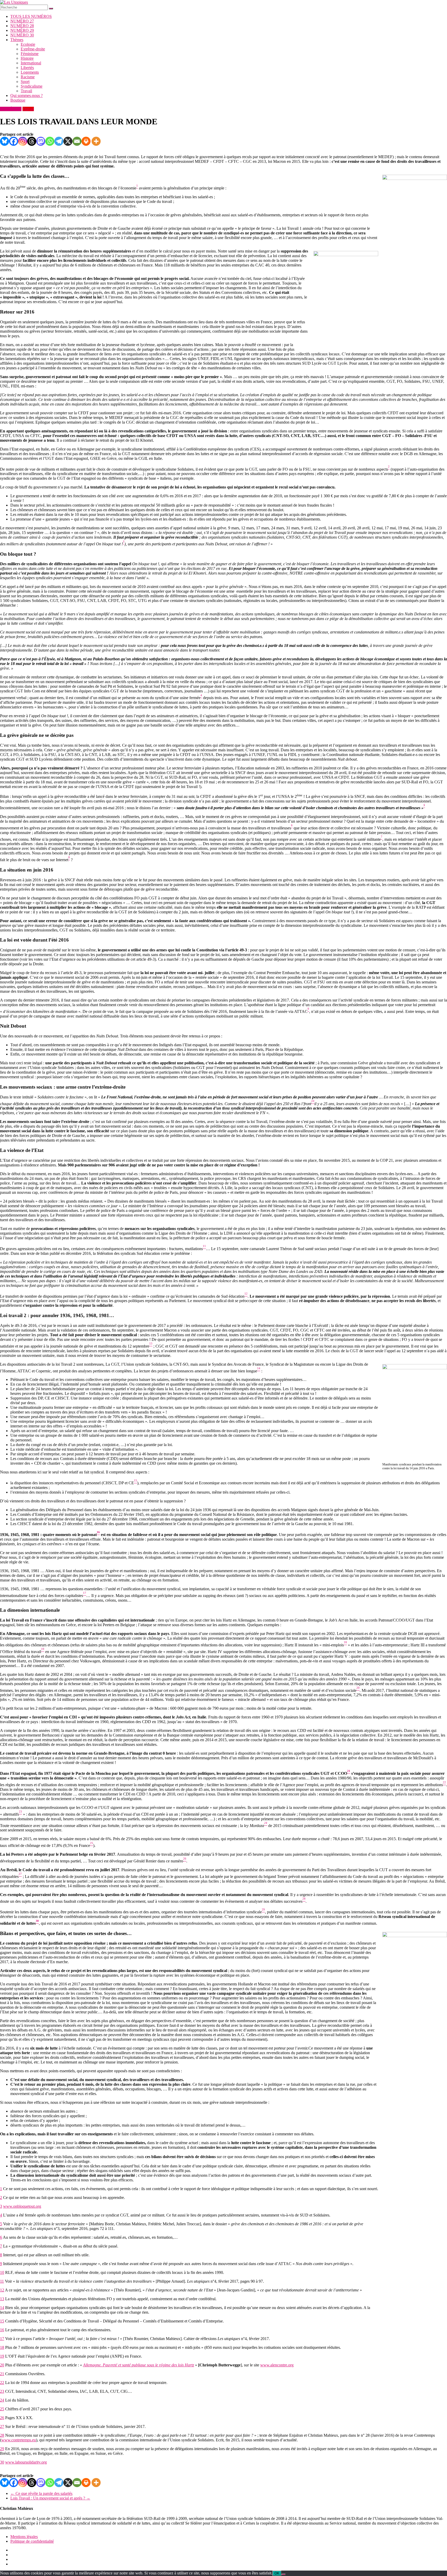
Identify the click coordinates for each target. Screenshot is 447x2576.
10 (2, 2272)
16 (2, 2330)
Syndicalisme (32, 86)
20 (2, 2365)
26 (2, 2418)
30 (2, 2462)
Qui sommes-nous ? (27, 95)
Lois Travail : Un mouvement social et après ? (50, 2498)
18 (2, 2347)
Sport (25, 82)
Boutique (18, 100)
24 (2, 2400)
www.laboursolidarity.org (26, 2462)
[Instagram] (23, 141)
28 (2, 2435)
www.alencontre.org (277, 2365)
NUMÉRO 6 (11, 109)
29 (2, 2449)
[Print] (86, 141)
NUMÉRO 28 (22, 26)
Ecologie (28, 44)
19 (2, 2356)
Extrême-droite (33, 49)
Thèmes (17, 40)
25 (2, 2409)
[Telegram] (59, 141)
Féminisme (30, 54)
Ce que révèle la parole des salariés (41, 2493)
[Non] (284, 2574)
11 (2, 2281)
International (31, 63)
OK (277, 2573)
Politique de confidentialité (32, 2541)
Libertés (27, 68)
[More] (96, 141)
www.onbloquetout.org (22, 2206)
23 (2, 2391)
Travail (26, 91)
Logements (30, 72)
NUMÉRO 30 (22, 35)
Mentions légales (24, 2537)
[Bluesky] (5, 141)
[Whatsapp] (50, 141)
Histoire (27, 58)
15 (2, 2321)
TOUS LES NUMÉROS (31, 16)
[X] (68, 141)
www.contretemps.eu (19, 2440)
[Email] (77, 141)
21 (2, 2374)
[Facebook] (14, 141)
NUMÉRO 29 (22, 30)
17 (2, 2339)
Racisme (28, 77)
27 (2, 2426)
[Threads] (32, 141)
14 (2, 2308)
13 (2, 2299)
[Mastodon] (41, 141)
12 (2, 2290)
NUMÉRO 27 (22, 21)
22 (2, 2383)
